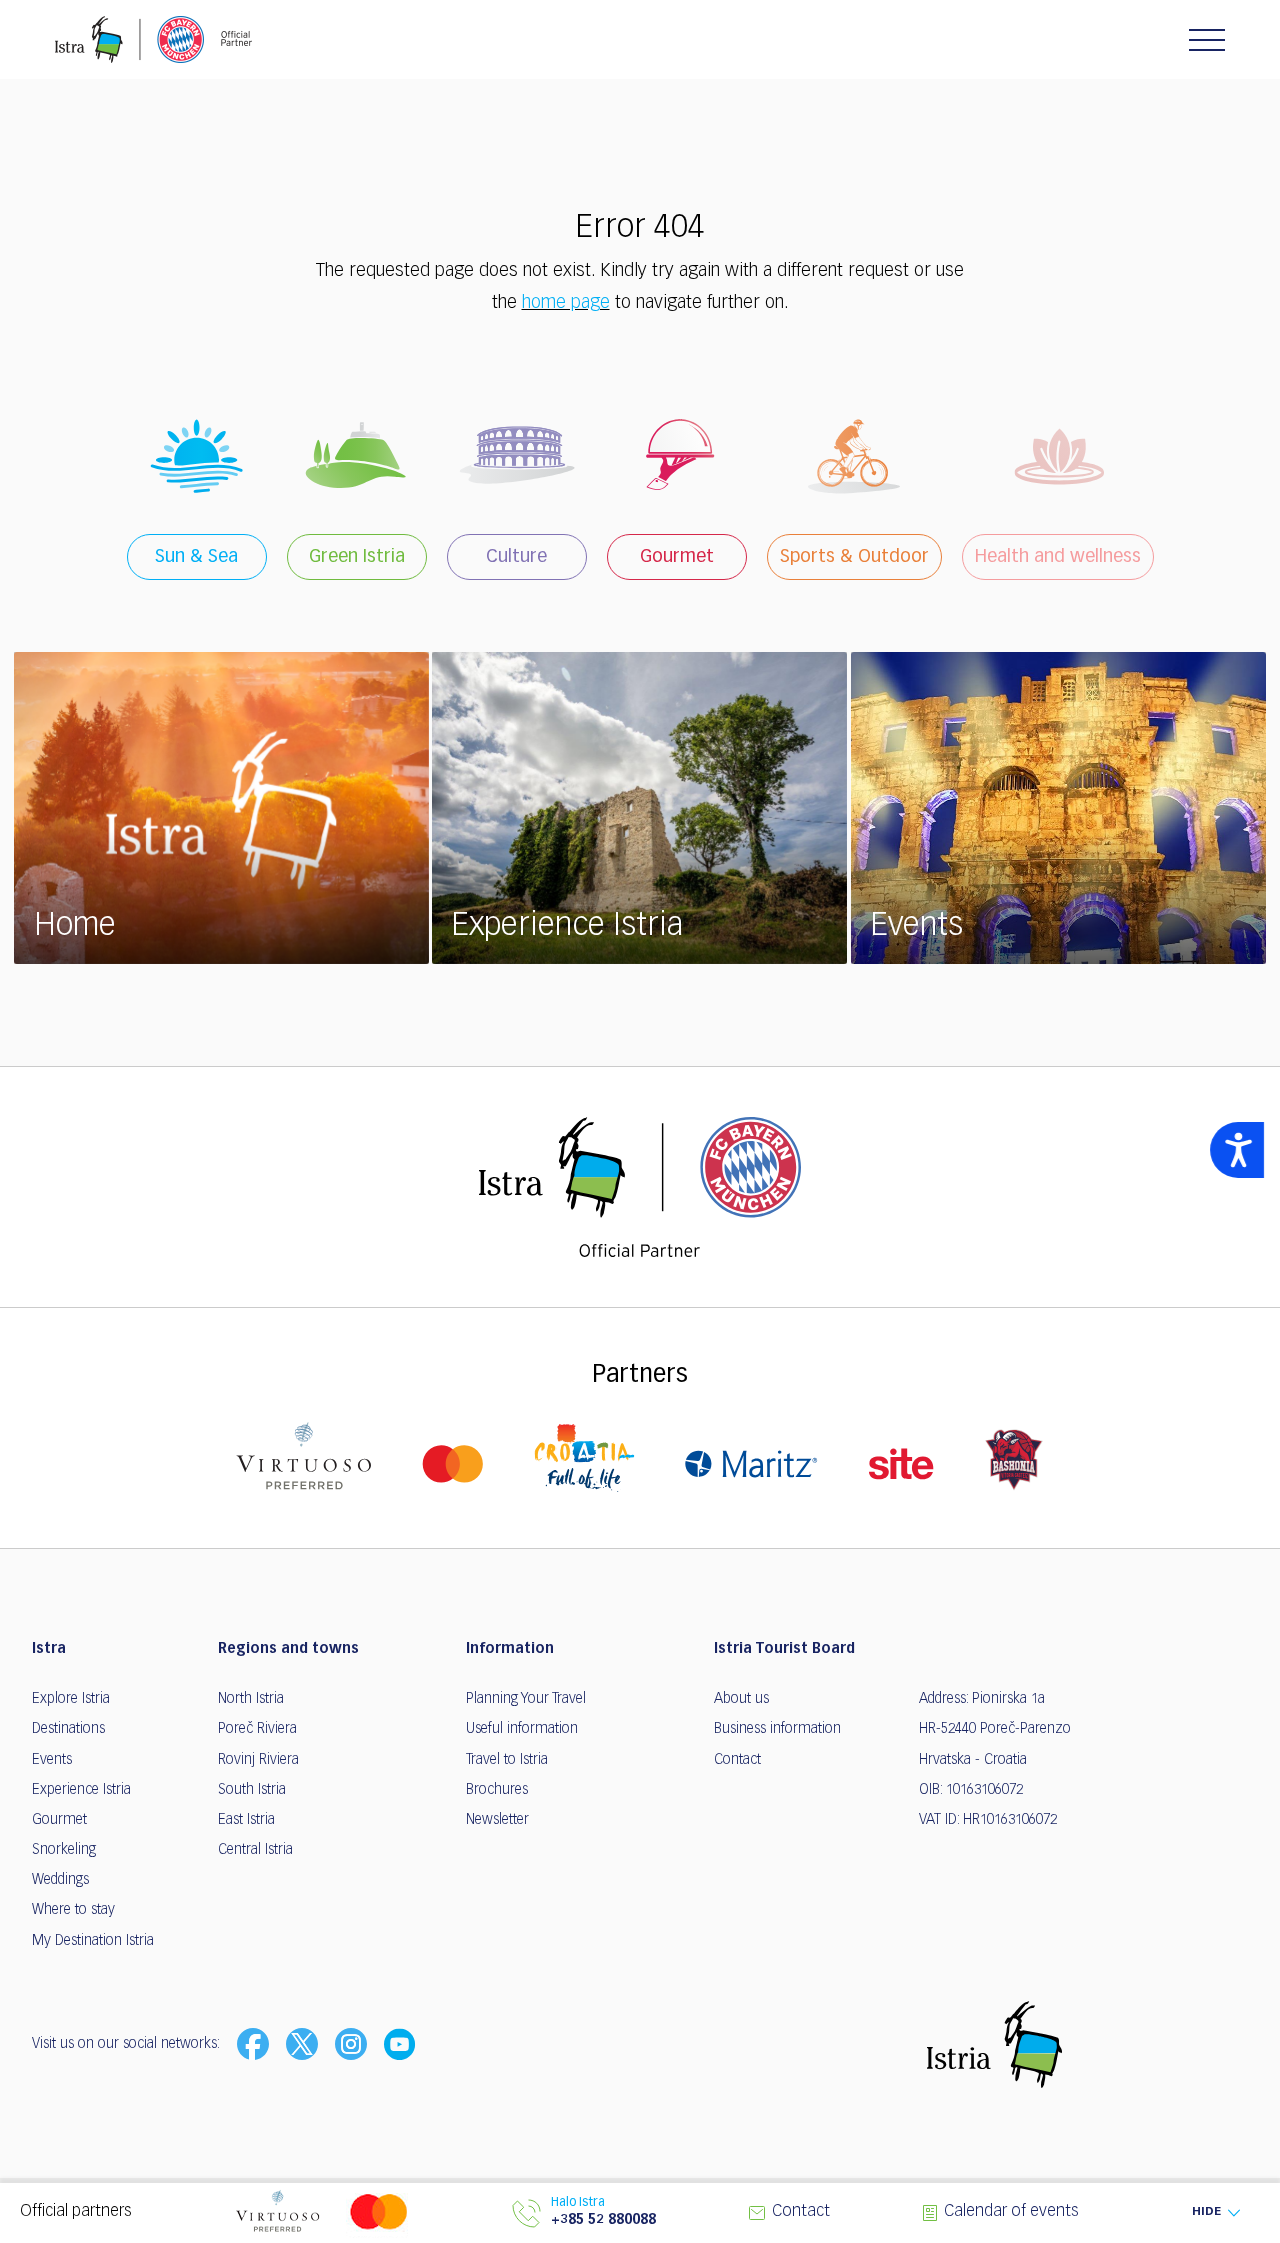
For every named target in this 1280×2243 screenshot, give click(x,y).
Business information (777, 1729)
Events (52, 1760)
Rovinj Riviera (258, 1760)
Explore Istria (71, 1699)
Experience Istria (81, 1790)
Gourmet (59, 1820)
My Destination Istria (93, 1941)
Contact (737, 1760)
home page (566, 303)
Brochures (497, 1790)
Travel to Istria (507, 1760)
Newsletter (497, 1820)
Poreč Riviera (257, 1729)
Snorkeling (64, 1850)
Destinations (68, 1729)
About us (741, 1699)
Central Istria (255, 1850)
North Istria (251, 1699)
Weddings (60, 1880)
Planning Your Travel (526, 1699)
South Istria (252, 1790)
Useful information (522, 1729)
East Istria (246, 1820)
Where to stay (73, 1910)
